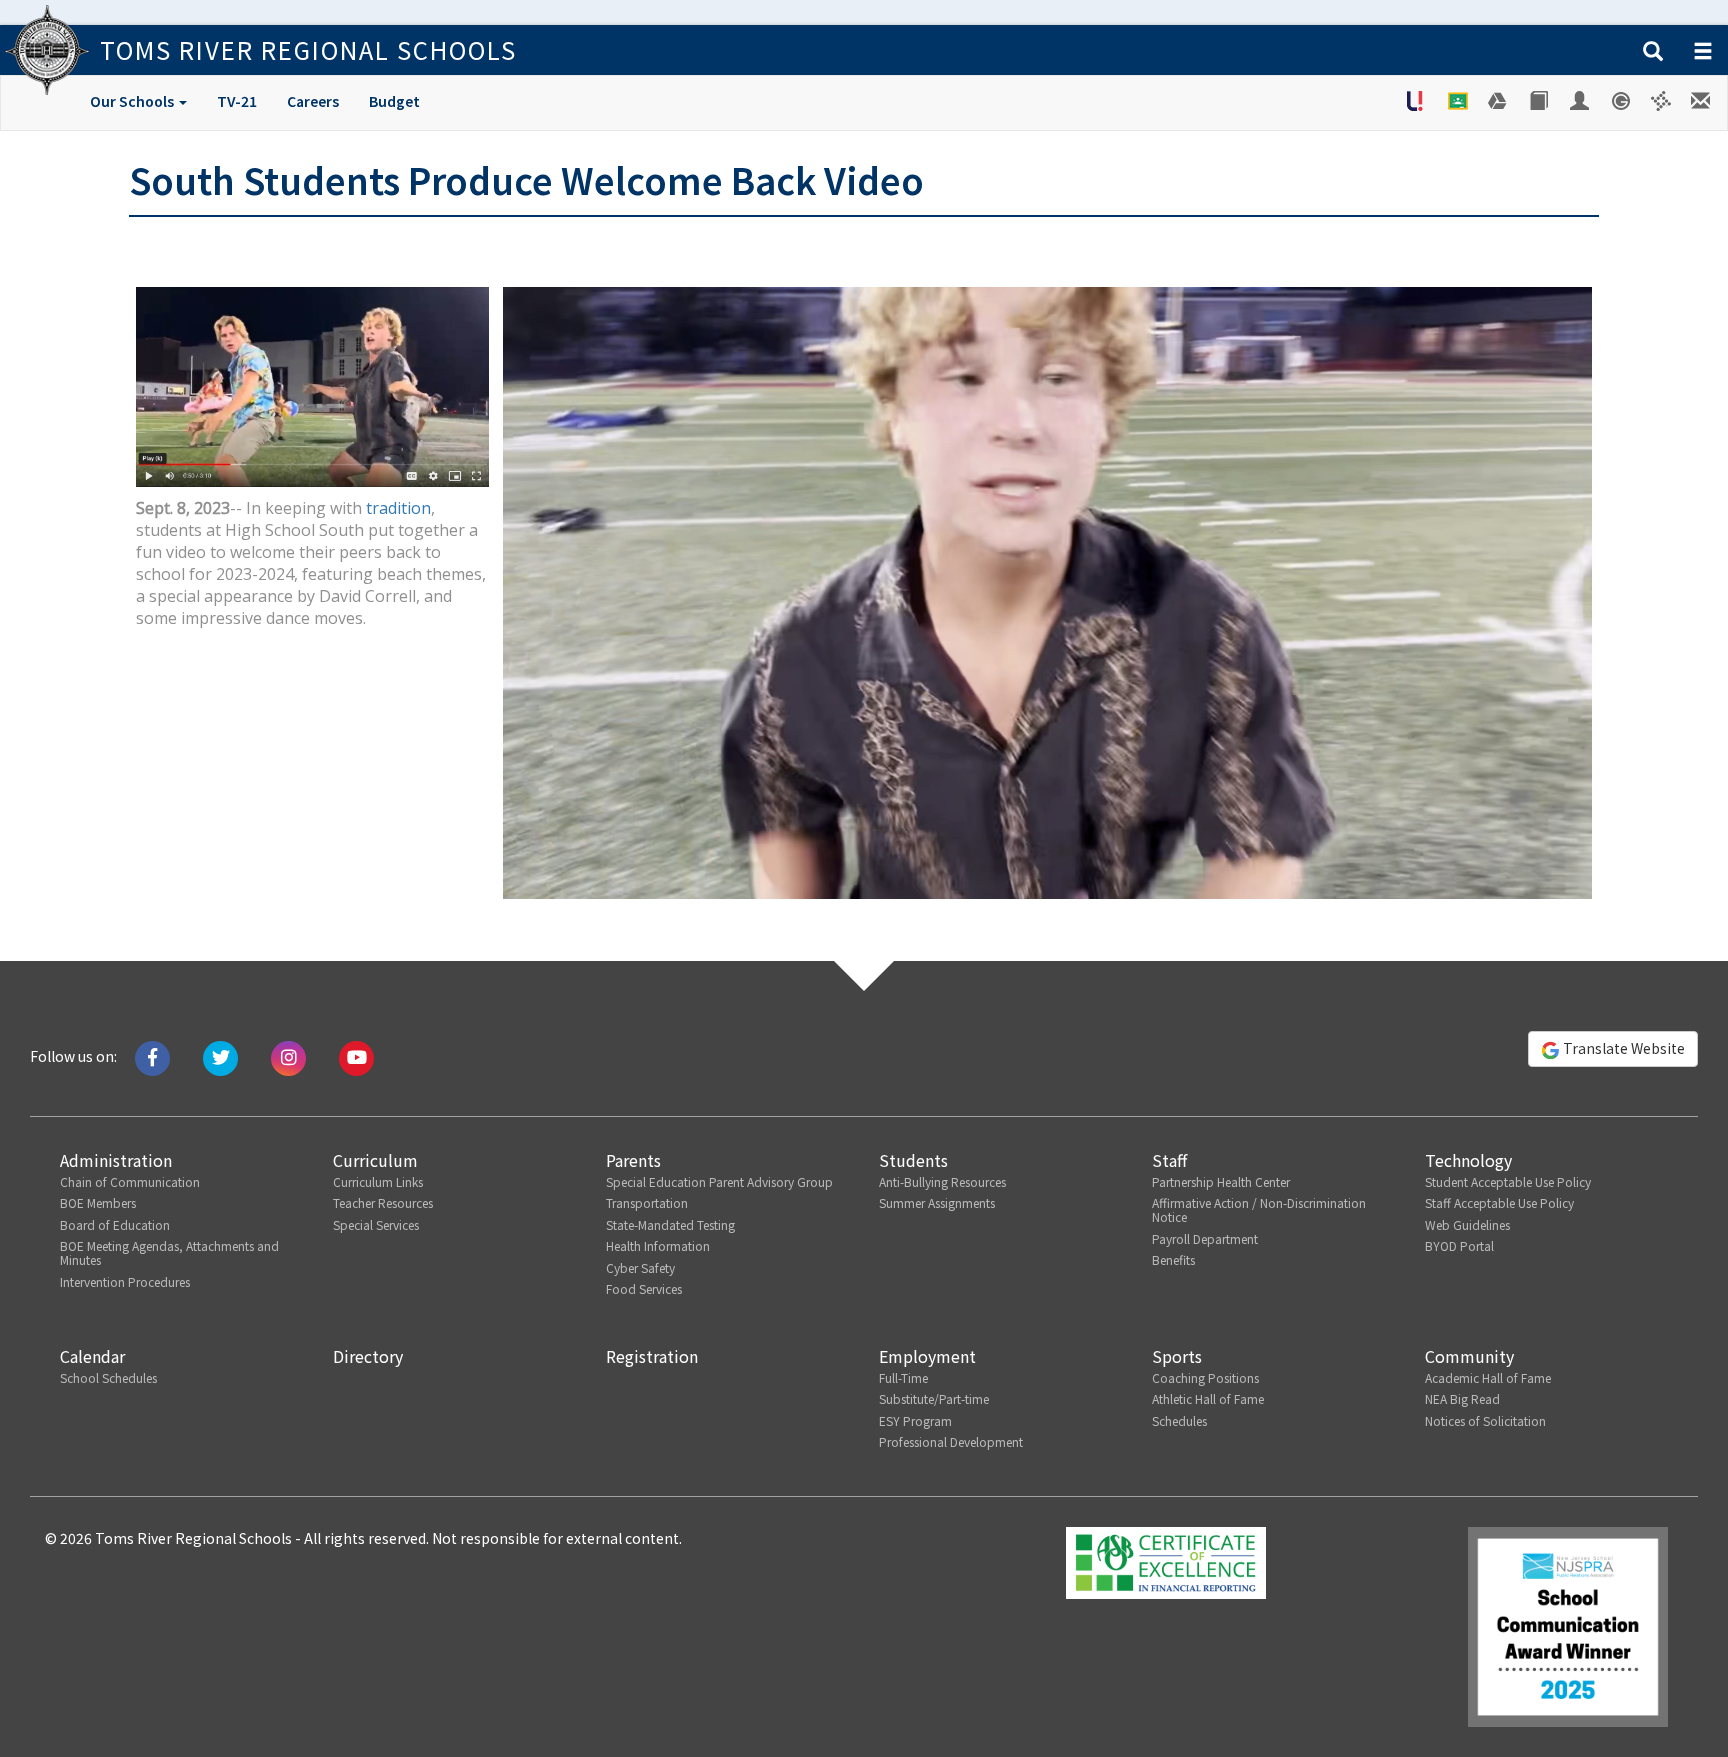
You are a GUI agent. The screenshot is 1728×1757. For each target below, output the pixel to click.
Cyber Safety (640, 1267)
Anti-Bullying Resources (942, 1181)
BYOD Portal (1459, 1245)
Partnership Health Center (1221, 1181)
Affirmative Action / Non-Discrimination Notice (1259, 1209)
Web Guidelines (1467, 1224)
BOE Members (98, 1202)
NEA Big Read (1462, 1398)
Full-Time (903, 1377)
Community (1469, 1356)
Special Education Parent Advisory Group (719, 1181)
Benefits (1173, 1259)
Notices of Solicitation (1485, 1420)
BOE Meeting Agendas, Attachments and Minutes (169, 1252)
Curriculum (375, 1160)
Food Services (644, 1288)
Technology (1468, 1160)
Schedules (1179, 1420)
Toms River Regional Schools (308, 49)
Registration (652, 1356)
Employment (927, 1356)
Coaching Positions (1205, 1377)
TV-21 (237, 101)
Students (913, 1160)
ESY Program (915, 1420)
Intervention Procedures (125, 1281)
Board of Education (115, 1224)
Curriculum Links (378, 1181)
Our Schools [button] (133, 101)
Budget (394, 101)
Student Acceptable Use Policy (1508, 1181)
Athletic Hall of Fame (1208, 1398)
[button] (1653, 52)
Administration (116, 1160)
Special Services (376, 1224)
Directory (368, 1356)
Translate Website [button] (1622, 1048)
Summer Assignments (937, 1202)
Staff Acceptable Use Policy (1499, 1202)
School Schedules (108, 1377)
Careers (313, 101)
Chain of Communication (130, 1181)
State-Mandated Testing (670, 1224)
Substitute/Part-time (934, 1398)
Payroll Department (1205, 1238)
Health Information (658, 1245)
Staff (1169, 1160)
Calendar (92, 1356)
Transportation (647, 1202)
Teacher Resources (383, 1202)
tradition (398, 508)
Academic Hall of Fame (1488, 1377)
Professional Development (951, 1441)
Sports (1177, 1356)
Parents (633, 1160)
